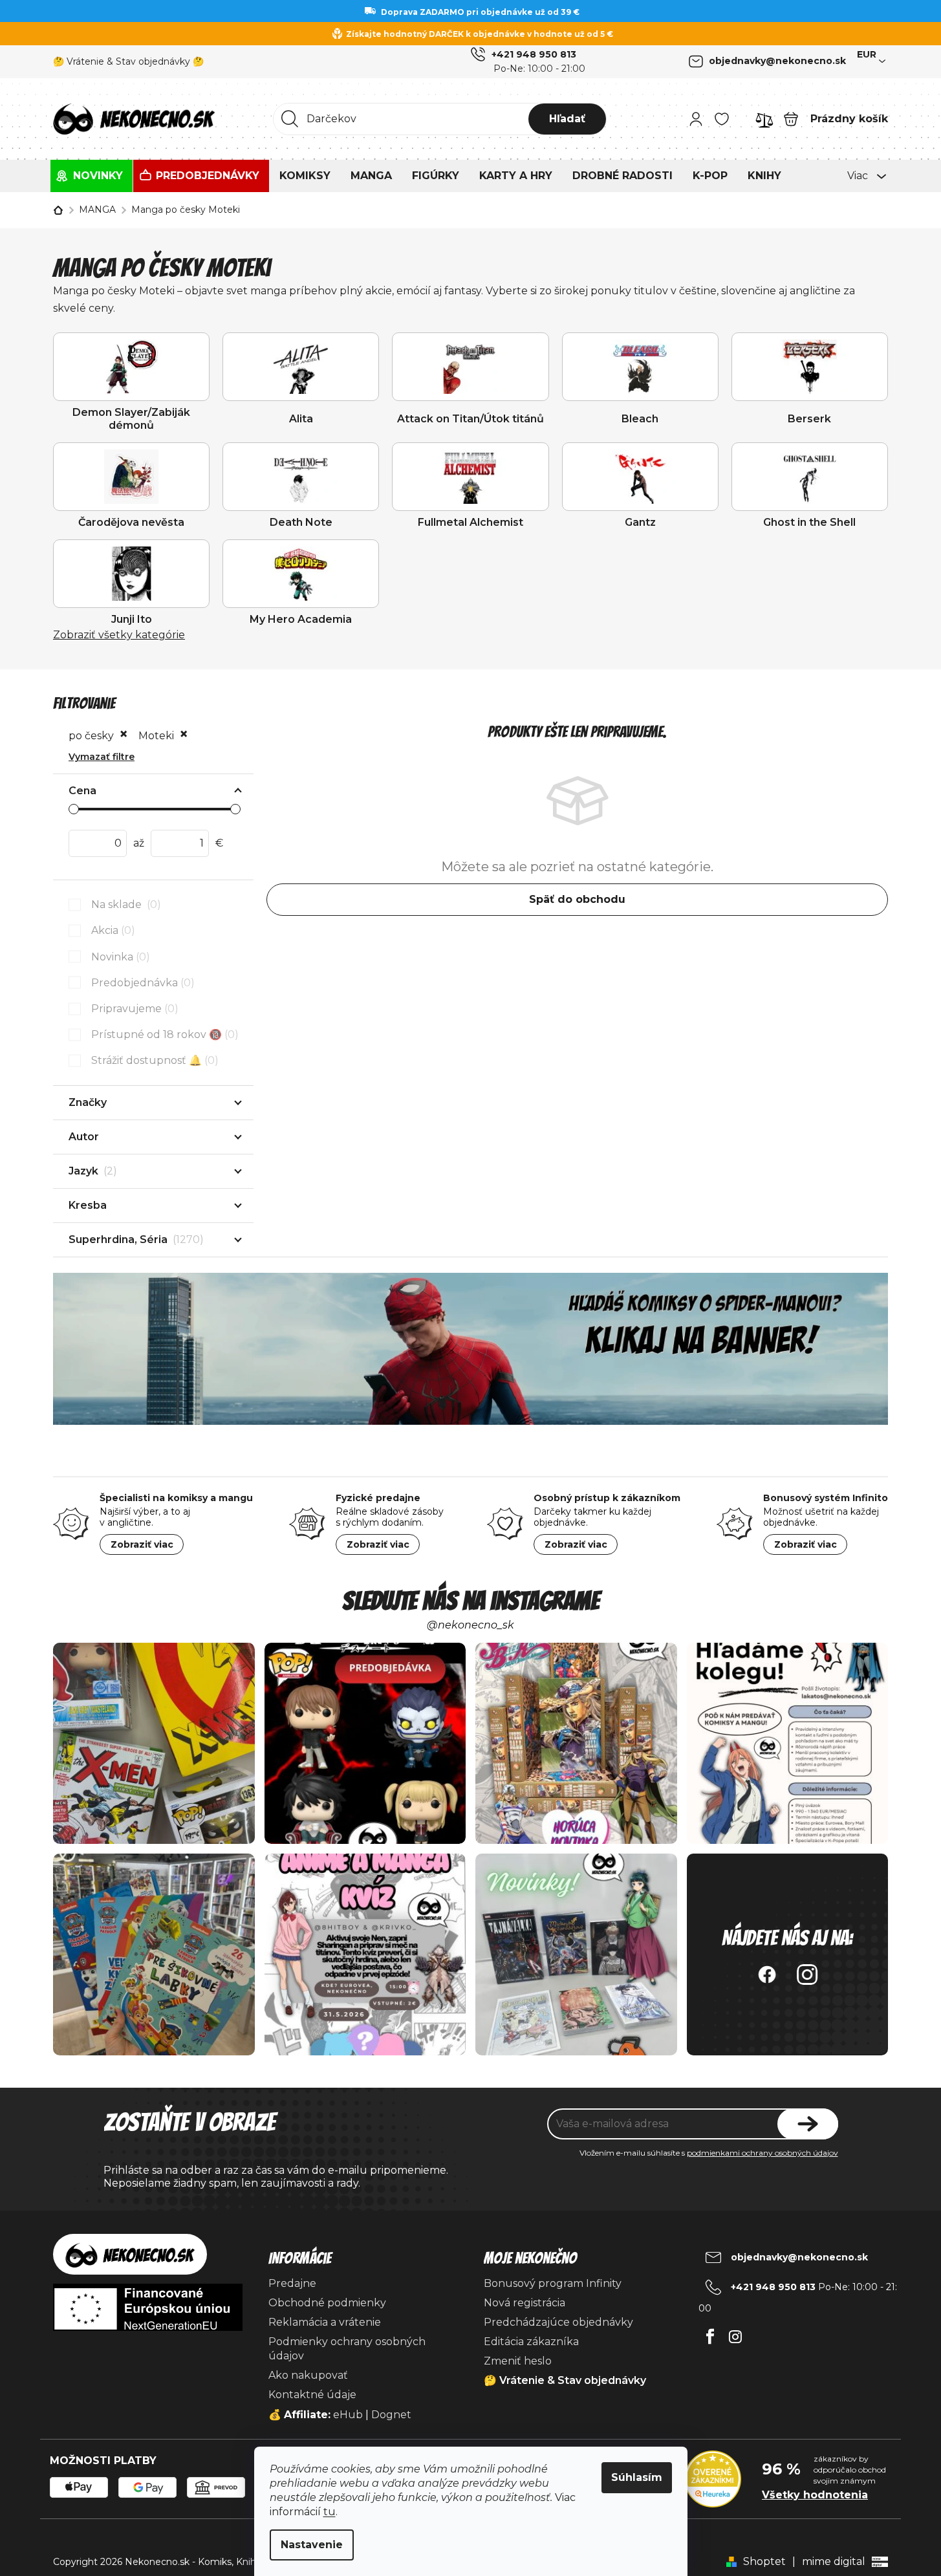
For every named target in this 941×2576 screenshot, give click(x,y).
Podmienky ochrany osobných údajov (347, 2349)
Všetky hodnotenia (815, 2495)
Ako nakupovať (308, 2375)
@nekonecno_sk (470, 1625)
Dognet (391, 2415)
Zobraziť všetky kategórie (119, 635)
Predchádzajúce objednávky (558, 2322)
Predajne (292, 2283)
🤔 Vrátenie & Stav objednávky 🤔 (128, 61)
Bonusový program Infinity (553, 2283)
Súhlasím (637, 2477)
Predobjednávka (141, 983)
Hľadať (567, 119)
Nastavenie (312, 2545)
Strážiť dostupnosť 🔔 (153, 1060)
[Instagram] (735, 2333)
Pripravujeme (133, 1009)
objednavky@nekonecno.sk (777, 61)
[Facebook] (710, 2333)
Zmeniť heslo (518, 2361)
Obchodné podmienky (327, 2303)
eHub (348, 2415)
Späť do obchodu (577, 899)
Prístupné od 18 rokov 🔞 (163, 1034)
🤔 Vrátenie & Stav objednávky (565, 2380)
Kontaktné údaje (312, 2395)
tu (330, 2512)
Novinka (119, 957)
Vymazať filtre (102, 757)
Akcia (111, 930)
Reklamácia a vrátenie (325, 2322)
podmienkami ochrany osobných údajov (763, 2153)
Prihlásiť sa (808, 2124)
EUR (867, 54)
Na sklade (124, 904)
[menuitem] (92, 176)
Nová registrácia (525, 2303)
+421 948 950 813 (534, 54)
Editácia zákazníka (531, 2342)
